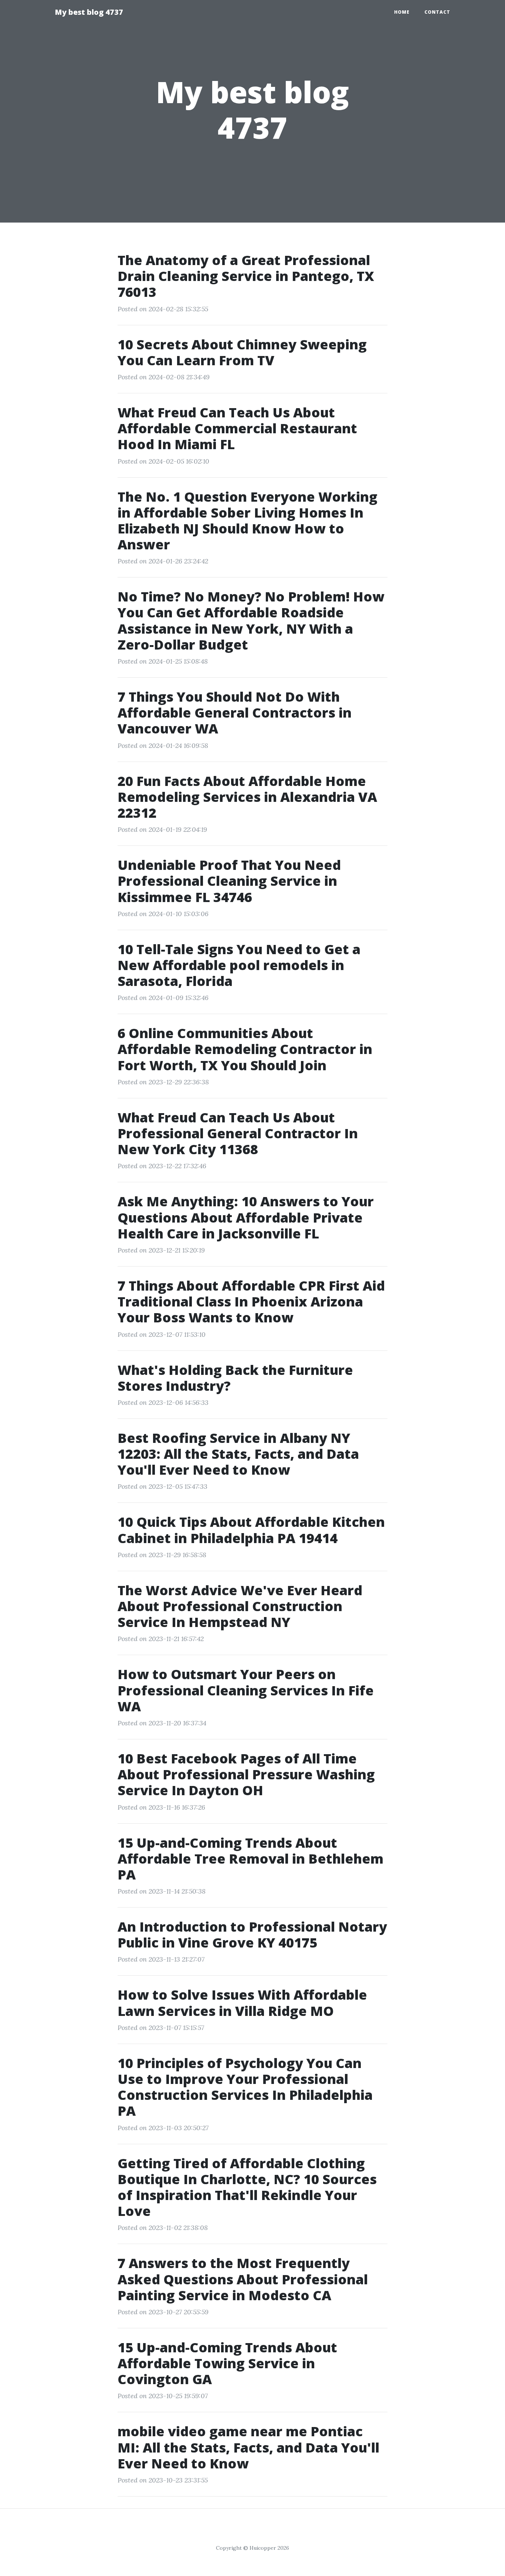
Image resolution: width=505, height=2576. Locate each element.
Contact (437, 12)
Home (402, 12)
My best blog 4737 (89, 12)
